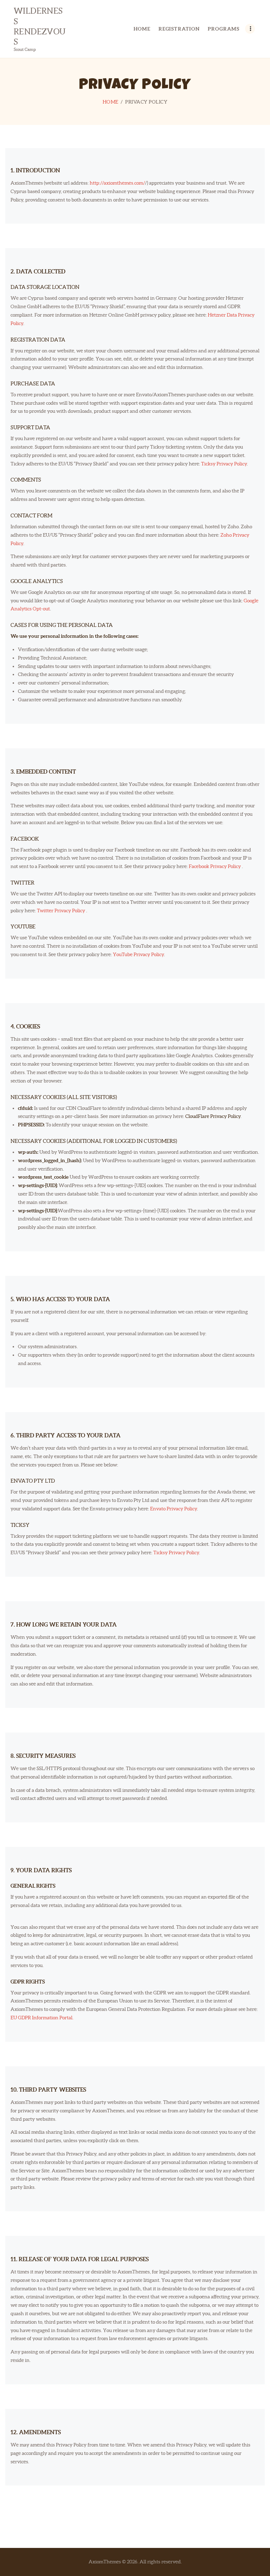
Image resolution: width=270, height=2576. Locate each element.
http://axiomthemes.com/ (117, 183)
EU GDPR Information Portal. (42, 2018)
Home (111, 102)
